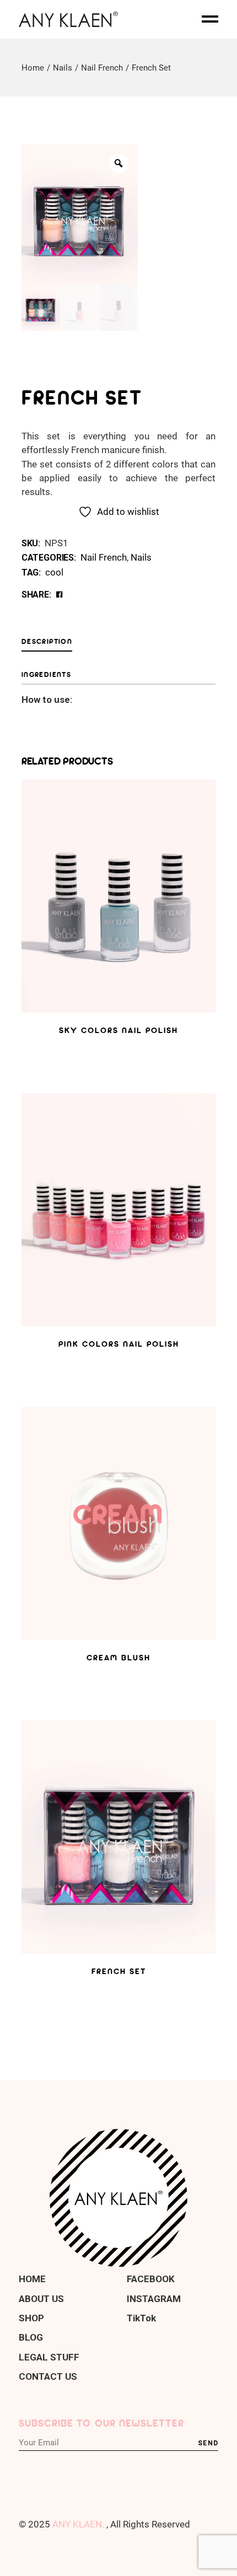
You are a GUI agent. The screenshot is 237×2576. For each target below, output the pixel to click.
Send (208, 2443)
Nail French (104, 557)
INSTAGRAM (154, 2299)
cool (54, 572)
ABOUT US (41, 2299)
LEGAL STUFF (49, 2357)
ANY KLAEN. (78, 2524)
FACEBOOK (151, 2279)
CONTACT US (48, 2376)
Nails (141, 557)
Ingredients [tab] (46, 674)
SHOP (31, 2318)
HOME (32, 2279)
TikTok (141, 2318)
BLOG (31, 2337)
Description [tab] (47, 641)
